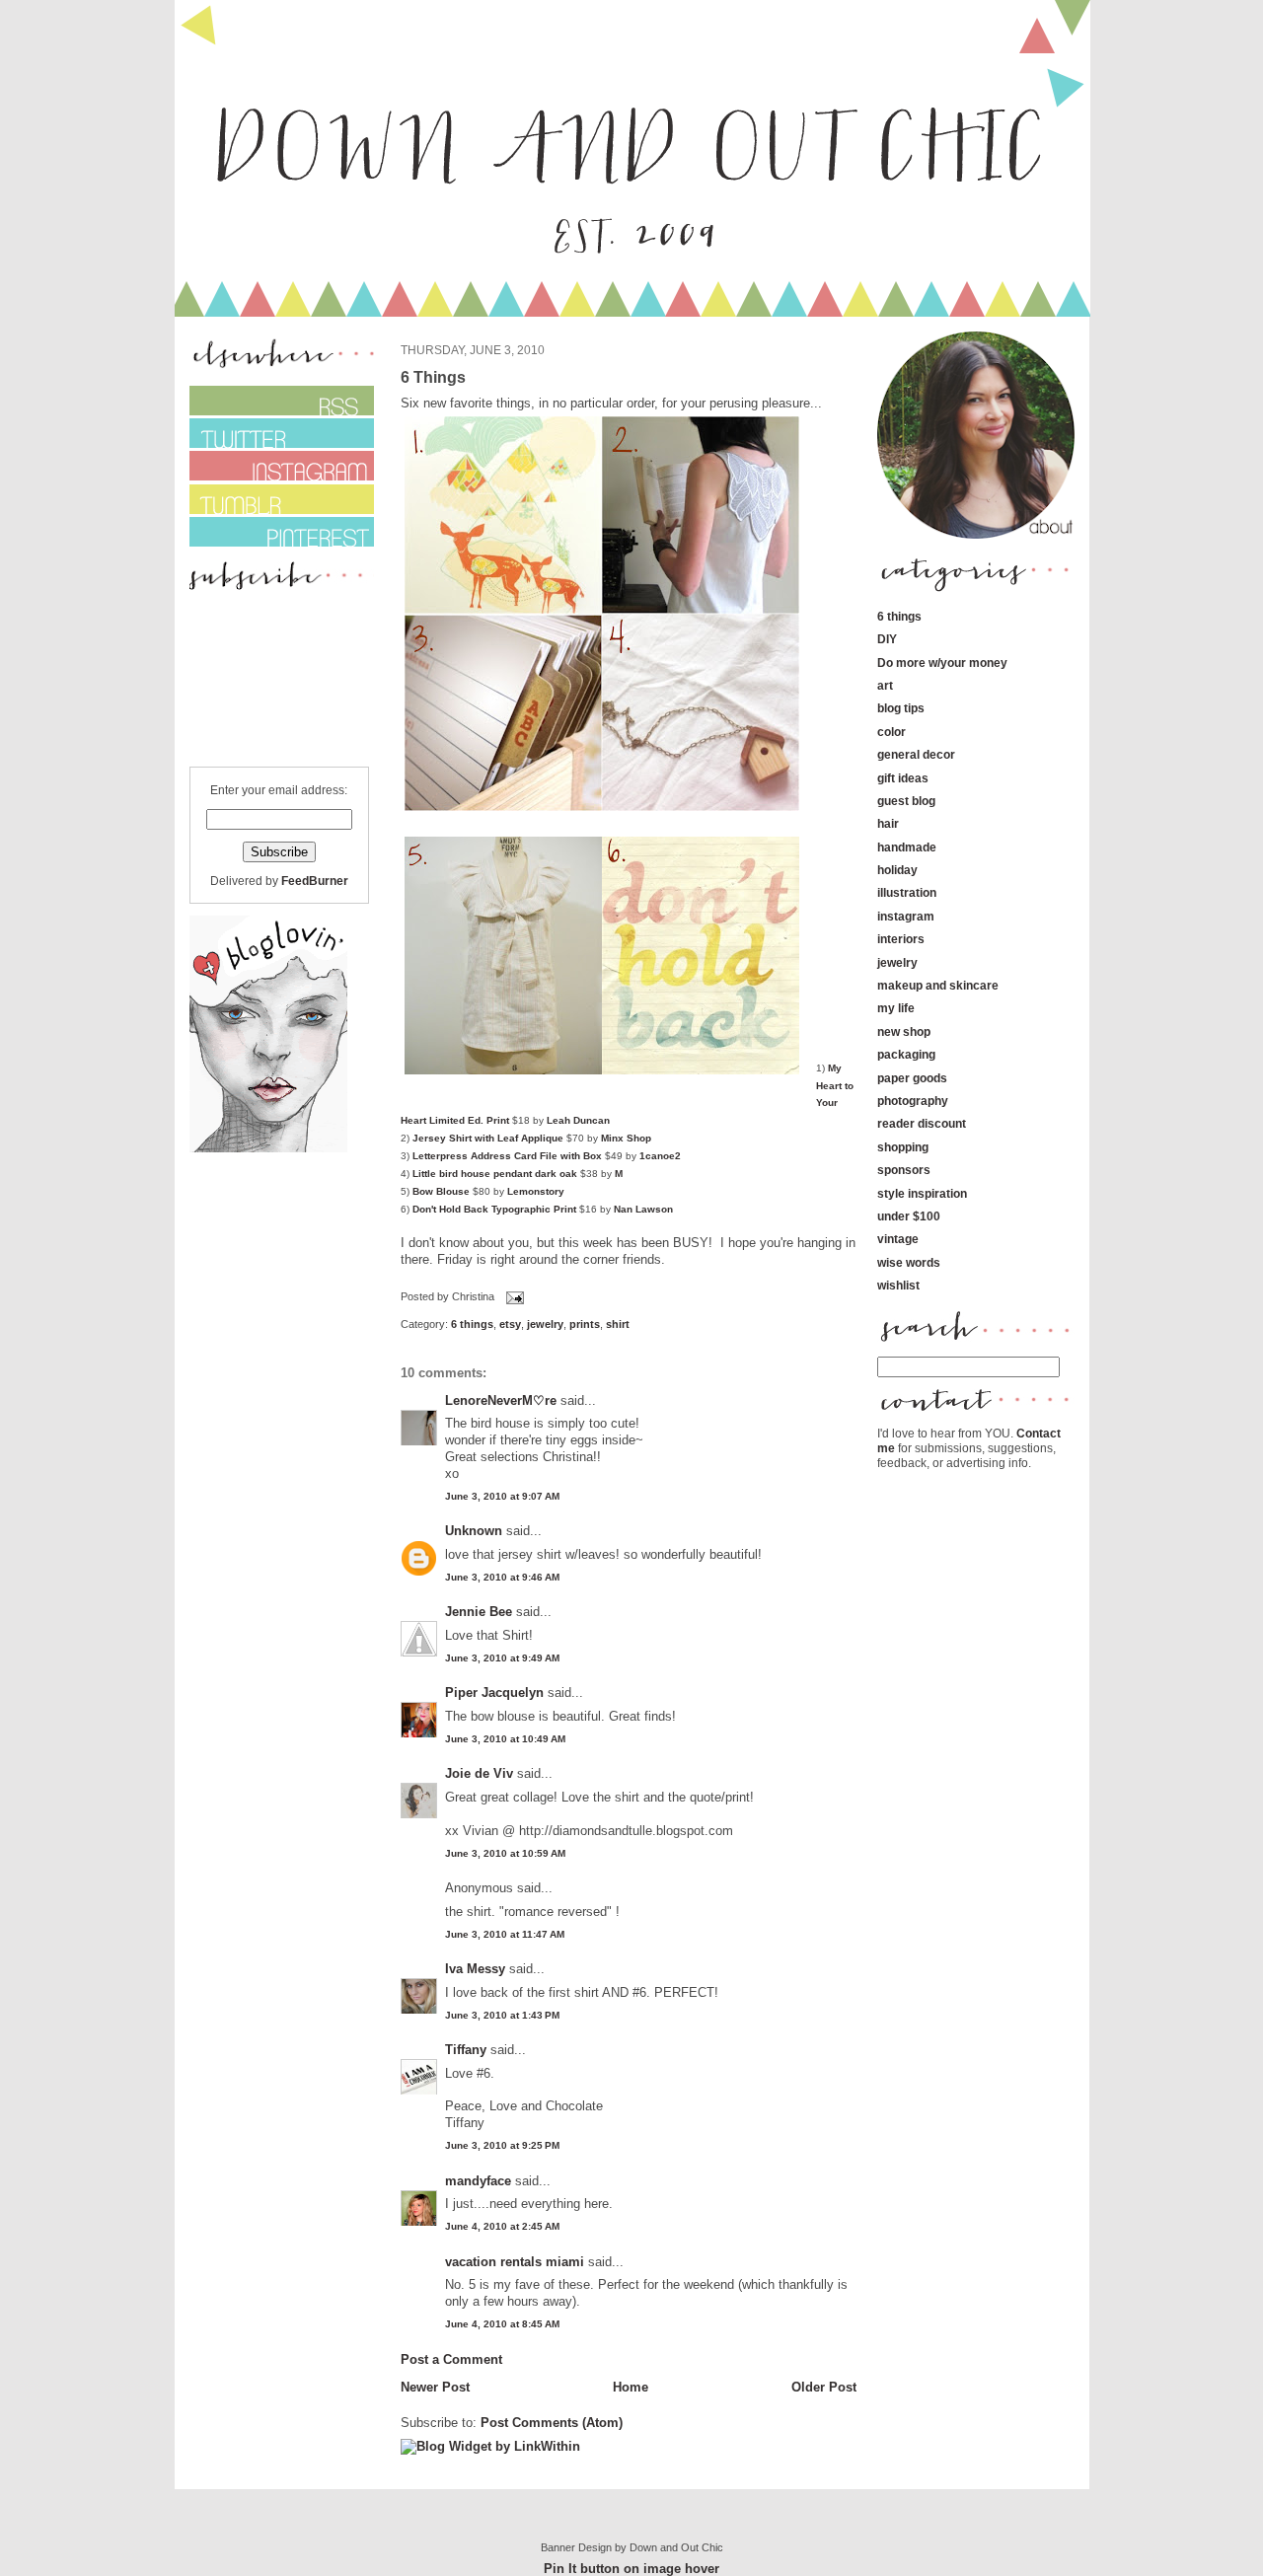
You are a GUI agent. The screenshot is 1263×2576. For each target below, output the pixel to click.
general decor (916, 754)
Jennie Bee (479, 1612)
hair (888, 823)
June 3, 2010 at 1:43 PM (502, 2015)
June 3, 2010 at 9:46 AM (502, 1577)
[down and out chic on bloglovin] (268, 1148)
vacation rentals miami (515, 2262)
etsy (510, 1324)
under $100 (909, 1216)
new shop (904, 1031)
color (892, 732)
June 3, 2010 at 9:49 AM (502, 1658)
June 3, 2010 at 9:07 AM (502, 1496)
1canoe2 (660, 1156)
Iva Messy (475, 1969)
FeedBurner (315, 881)
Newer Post (435, 2387)
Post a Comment (451, 2359)
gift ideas (903, 778)
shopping (903, 1147)
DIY (887, 639)
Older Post (824, 2387)
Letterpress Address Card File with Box (507, 1156)
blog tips (901, 708)
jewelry (545, 1324)
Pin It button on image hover (631, 2569)
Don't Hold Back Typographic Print (494, 1209)
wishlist (898, 1285)
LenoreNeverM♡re (501, 1400)
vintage (898, 1239)
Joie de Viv (479, 1773)
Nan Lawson (643, 1209)
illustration (907, 892)
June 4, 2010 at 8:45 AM (502, 2324)
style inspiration (922, 1193)
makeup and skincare (938, 985)
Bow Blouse (443, 1191)
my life (896, 1008)
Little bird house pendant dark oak (495, 1174)
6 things (472, 1324)
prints (585, 1324)
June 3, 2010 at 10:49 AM (505, 1739)
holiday (897, 870)
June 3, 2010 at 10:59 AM (505, 1853)
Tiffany (466, 2050)
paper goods (912, 1078)
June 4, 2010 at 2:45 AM (502, 2226)
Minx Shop (626, 1138)
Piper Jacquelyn (494, 1693)
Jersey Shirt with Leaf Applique (488, 1138)
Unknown (474, 1531)
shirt (618, 1324)
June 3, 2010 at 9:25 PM (502, 2145)
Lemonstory (536, 1191)
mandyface (478, 2181)
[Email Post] (513, 1297)
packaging (906, 1054)
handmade (907, 847)
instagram (906, 916)
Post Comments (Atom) (552, 2423)
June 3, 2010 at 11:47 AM (505, 1934)
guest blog (906, 801)
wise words (909, 1262)
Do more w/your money (942, 662)
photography (913, 1101)
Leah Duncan (578, 1120)
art (885, 685)
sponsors (904, 1170)
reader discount (922, 1123)
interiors (901, 939)
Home (631, 2387)
